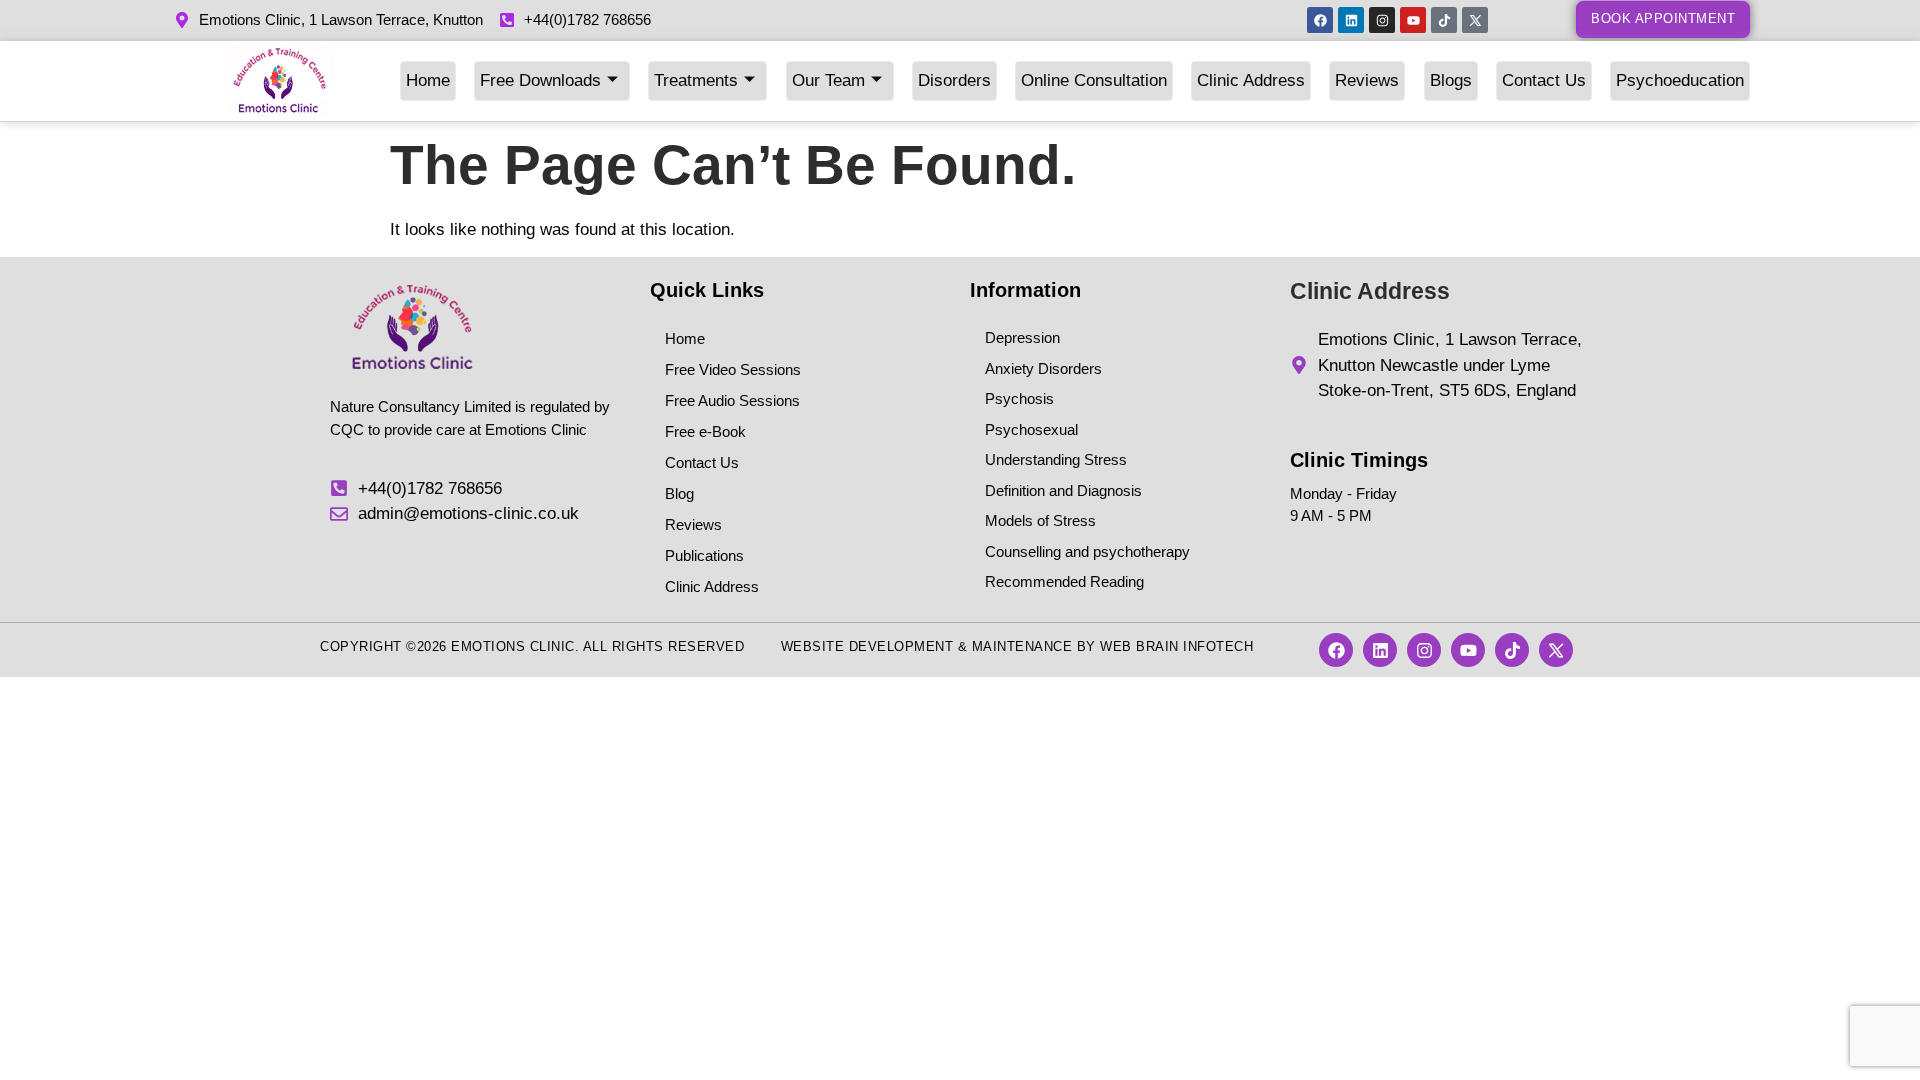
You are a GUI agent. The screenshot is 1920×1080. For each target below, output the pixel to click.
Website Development (867, 646)
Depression (1022, 337)
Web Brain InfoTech (1176, 646)
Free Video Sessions (733, 369)
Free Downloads (540, 80)
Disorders (954, 80)
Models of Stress (1040, 520)
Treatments (696, 80)
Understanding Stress (1056, 459)
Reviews (1367, 80)
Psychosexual (1031, 429)
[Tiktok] (1444, 20)
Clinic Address (1251, 80)
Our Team (828, 80)
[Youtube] (1413, 20)
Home (428, 80)
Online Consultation (1094, 80)
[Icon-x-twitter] (1475, 20)
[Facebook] (1320, 20)
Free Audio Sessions (732, 400)
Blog (679, 493)
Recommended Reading (1064, 581)
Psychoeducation (1680, 80)
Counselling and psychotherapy (1087, 551)
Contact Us (1544, 80)
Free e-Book (705, 431)
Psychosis (1019, 398)
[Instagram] (1382, 20)
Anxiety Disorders (1043, 368)
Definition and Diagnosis (1063, 490)
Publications (704, 555)
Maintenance (1022, 646)
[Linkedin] (1351, 20)
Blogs (1451, 80)
